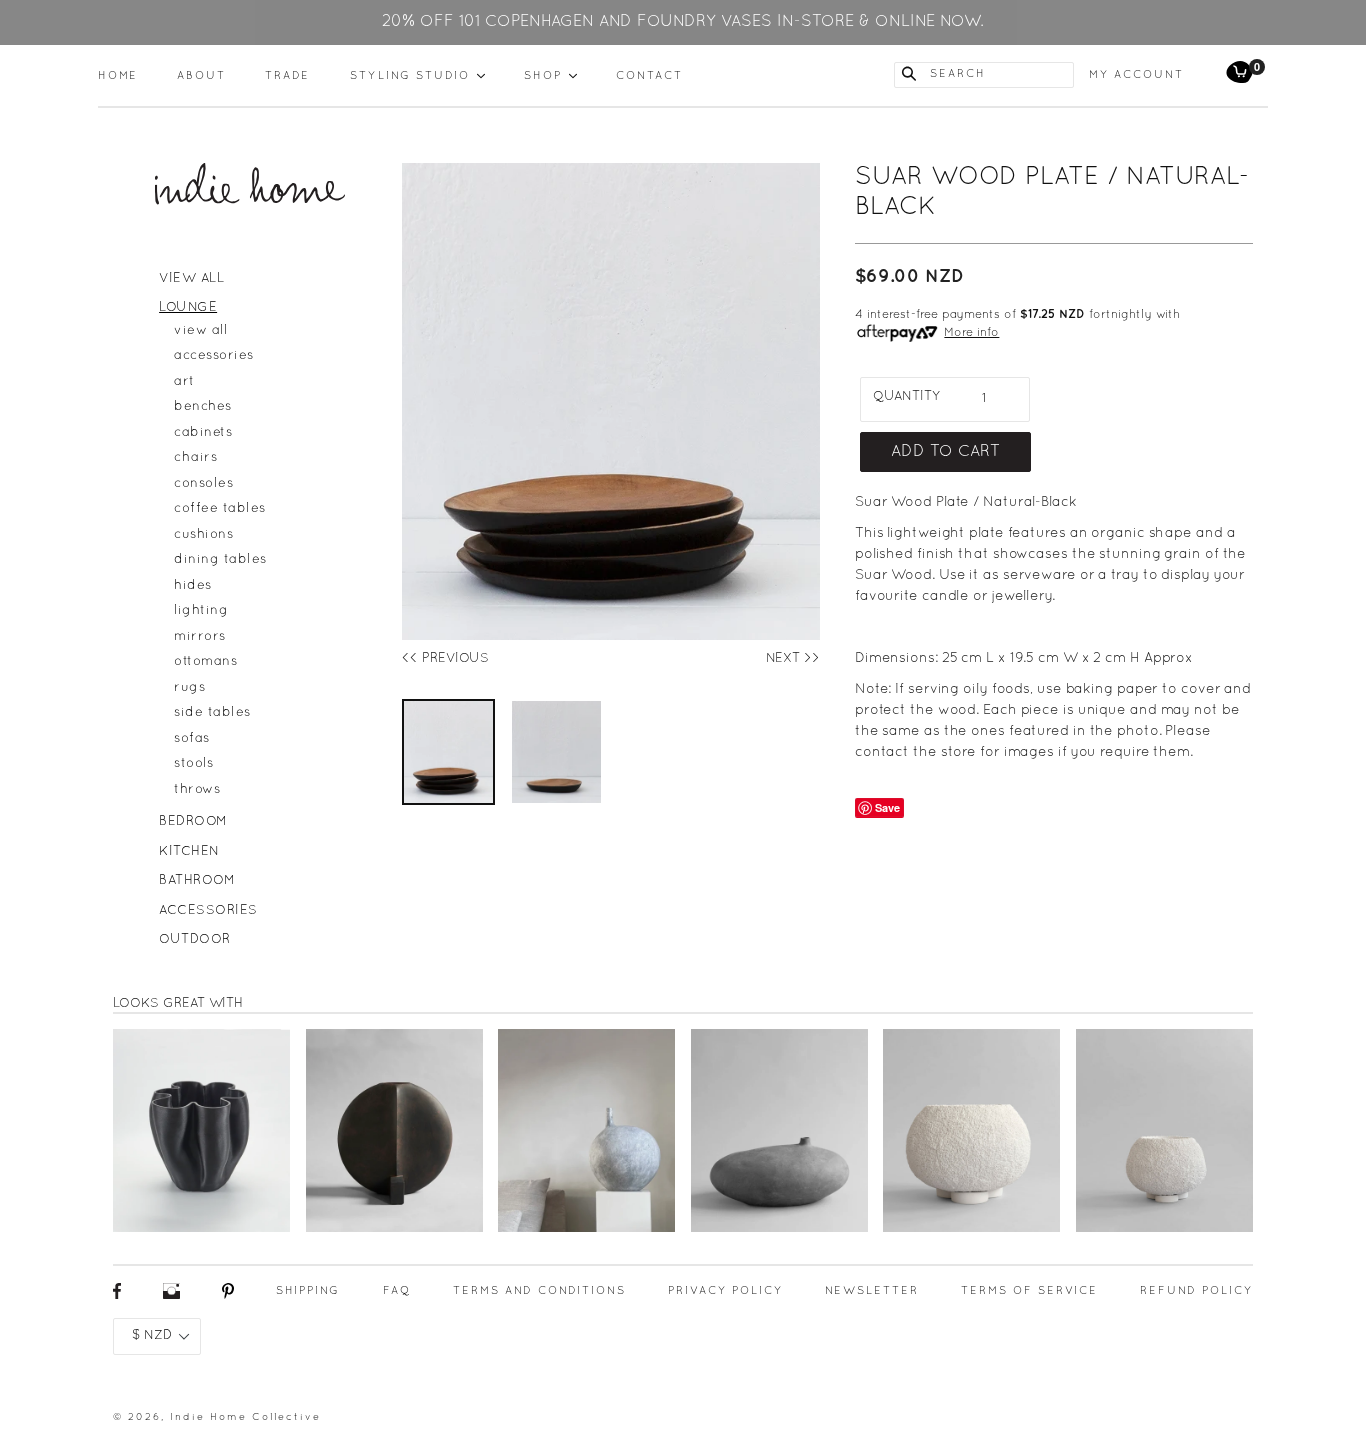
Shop (550, 75)
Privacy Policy (725, 1291)
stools (193, 764)
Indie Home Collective (245, 1417)
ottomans (205, 662)
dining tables (220, 560)
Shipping (308, 1291)
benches (203, 407)
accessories (214, 356)
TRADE (287, 76)
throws (197, 790)
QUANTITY (906, 397)
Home (118, 76)
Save (887, 807)
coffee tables (220, 509)
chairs (195, 458)
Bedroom (193, 822)
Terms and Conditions (539, 1291)
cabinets (203, 433)
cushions (203, 535)
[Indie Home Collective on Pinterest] (228, 1296)
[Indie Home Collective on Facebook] (117, 1296)
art (184, 382)
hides (193, 586)
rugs (189, 688)
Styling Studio (417, 75)
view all (200, 331)
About (201, 76)
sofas (192, 739)
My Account (1136, 75)
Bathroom (197, 881)
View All (191, 279)
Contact (649, 76)
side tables (212, 713)
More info (971, 333)
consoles (203, 484)
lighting (201, 611)
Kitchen (189, 852)
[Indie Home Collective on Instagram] (171, 1296)
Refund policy (1196, 1291)
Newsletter (872, 1291)
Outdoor (195, 940)
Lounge (188, 308)
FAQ (397, 1291)
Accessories (208, 911)
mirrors (200, 637)
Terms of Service (1029, 1291)
